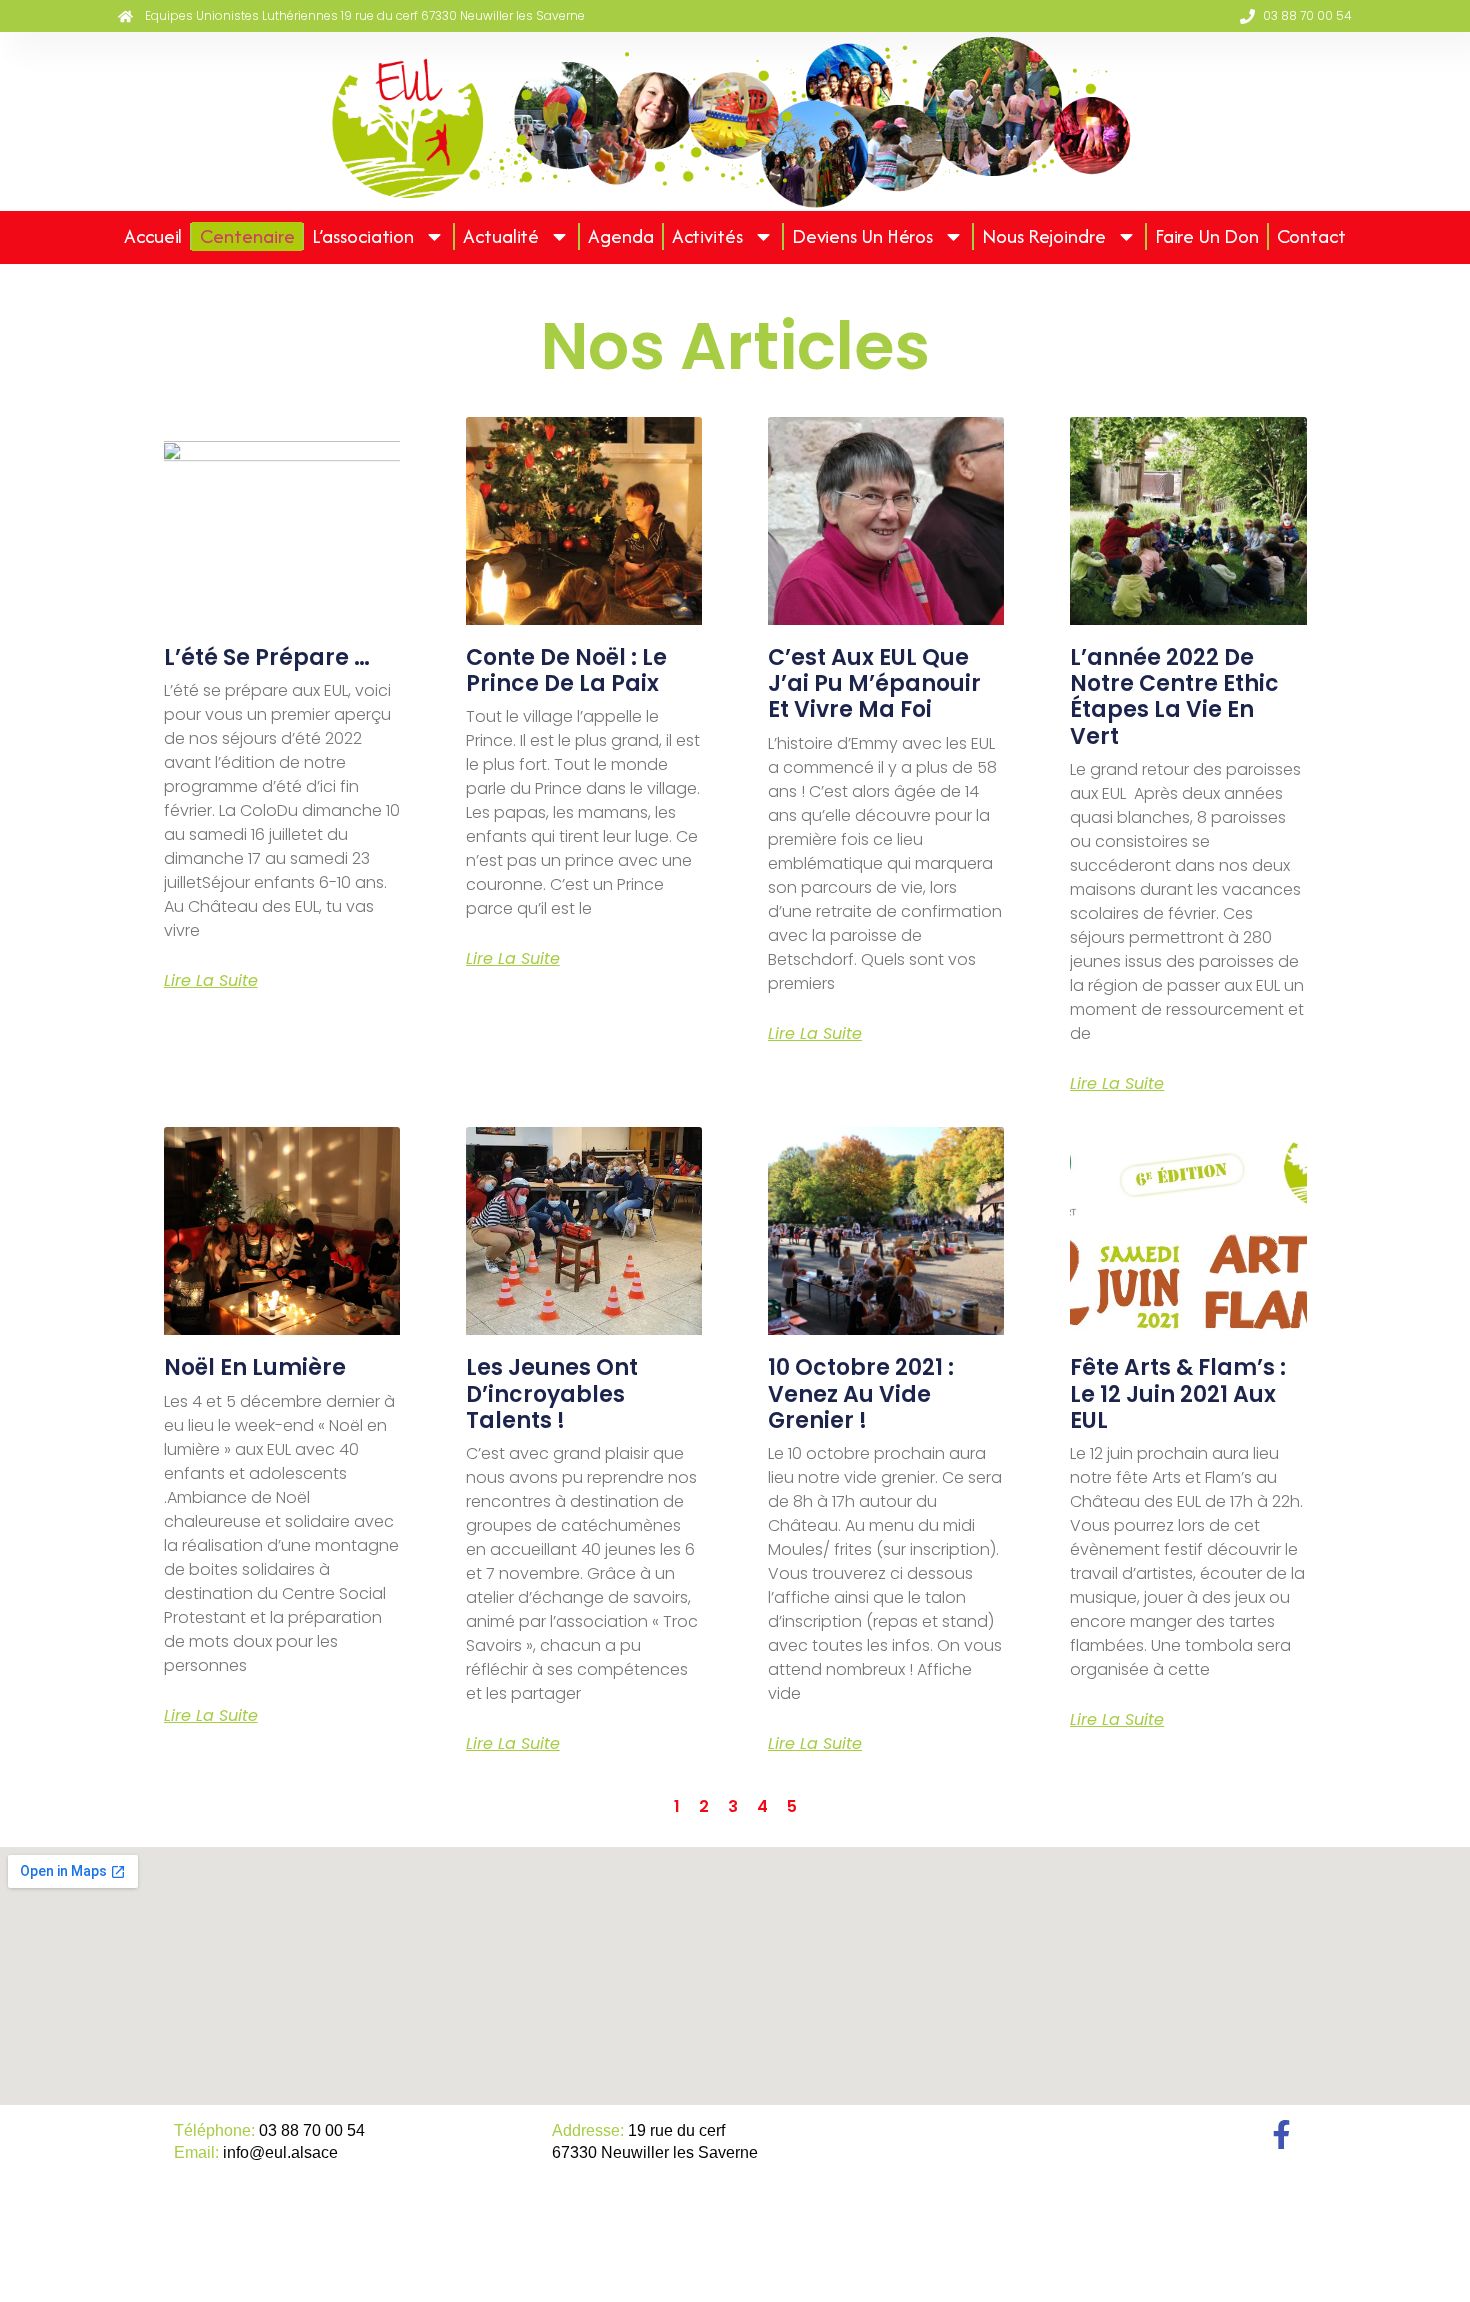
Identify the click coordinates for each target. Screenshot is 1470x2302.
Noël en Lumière (255, 1367)
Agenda (620, 236)
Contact (1311, 236)
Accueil (153, 236)
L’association (363, 236)
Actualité (501, 236)
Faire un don (1207, 236)
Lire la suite (211, 981)
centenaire (247, 236)
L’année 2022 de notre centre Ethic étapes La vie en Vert (1174, 697)
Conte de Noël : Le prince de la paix (566, 670)
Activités (707, 236)
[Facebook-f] (1281, 2134)
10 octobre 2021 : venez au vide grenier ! (861, 1394)
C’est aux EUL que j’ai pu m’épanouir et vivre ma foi (874, 684)
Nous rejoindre (1044, 236)
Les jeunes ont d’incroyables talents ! (552, 1394)
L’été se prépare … (267, 657)
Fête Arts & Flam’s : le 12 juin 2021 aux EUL (1178, 1394)
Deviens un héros (862, 236)
